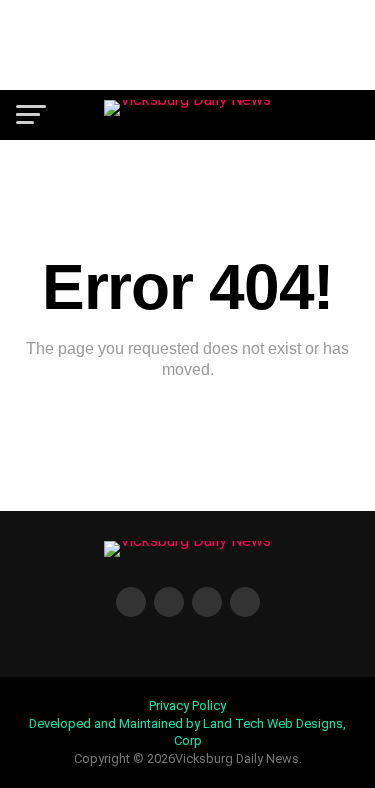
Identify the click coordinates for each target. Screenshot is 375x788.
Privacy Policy (187, 705)
